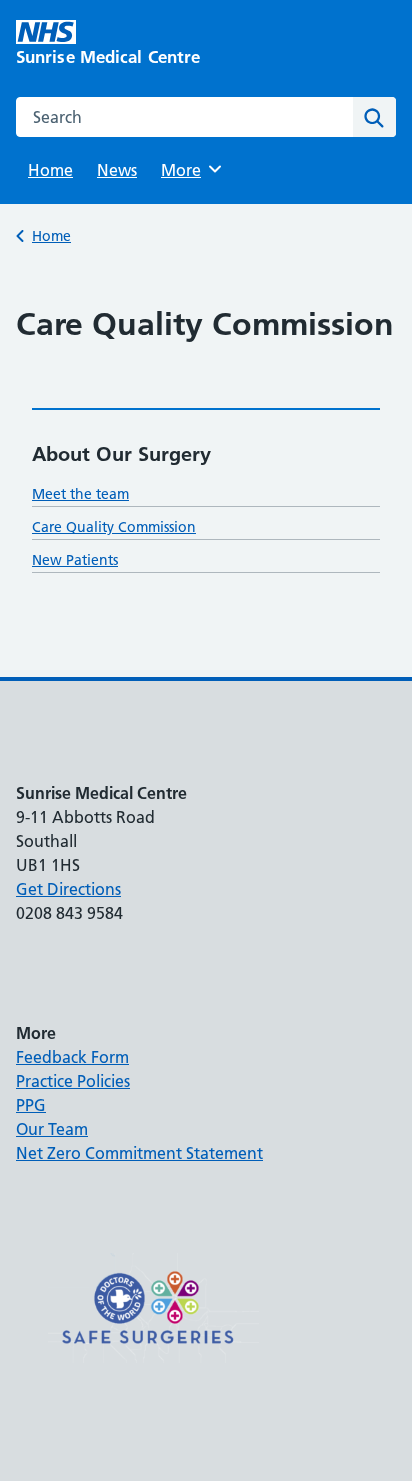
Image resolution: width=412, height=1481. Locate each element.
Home (50, 170)
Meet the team (80, 494)
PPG (31, 1105)
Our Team (52, 1129)
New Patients (75, 560)
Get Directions (68, 889)
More (188, 170)
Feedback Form (72, 1057)
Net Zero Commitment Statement (139, 1153)
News (117, 170)
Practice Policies (73, 1081)
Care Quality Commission (114, 527)
